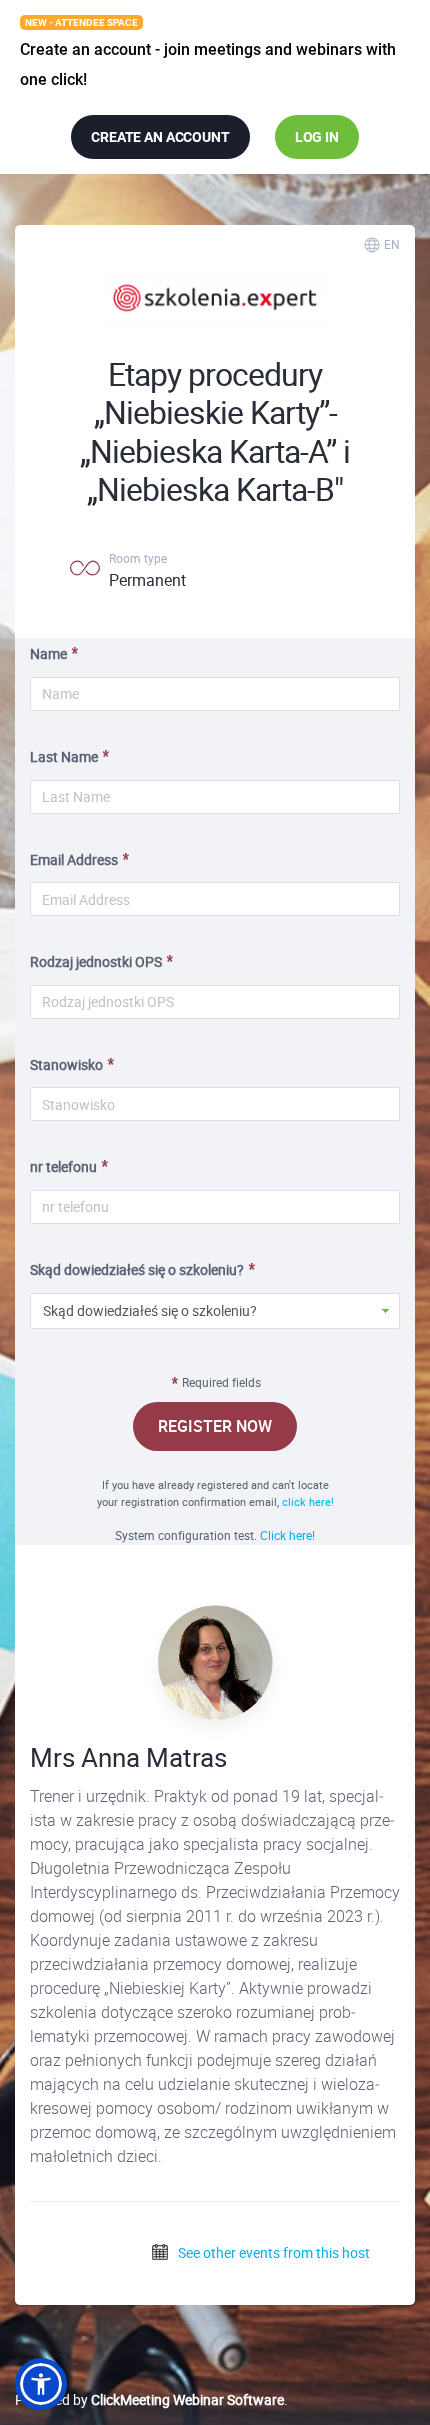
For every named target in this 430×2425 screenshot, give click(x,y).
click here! (308, 1501)
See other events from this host (272, 2252)
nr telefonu (63, 1166)
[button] (41, 2384)
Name (48, 653)
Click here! (287, 1535)
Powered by (149, 2399)
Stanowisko (66, 1064)
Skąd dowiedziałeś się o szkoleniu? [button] (150, 1310)
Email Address (74, 859)
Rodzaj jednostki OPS (96, 961)
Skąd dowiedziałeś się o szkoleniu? (137, 1269)
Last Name (64, 756)
